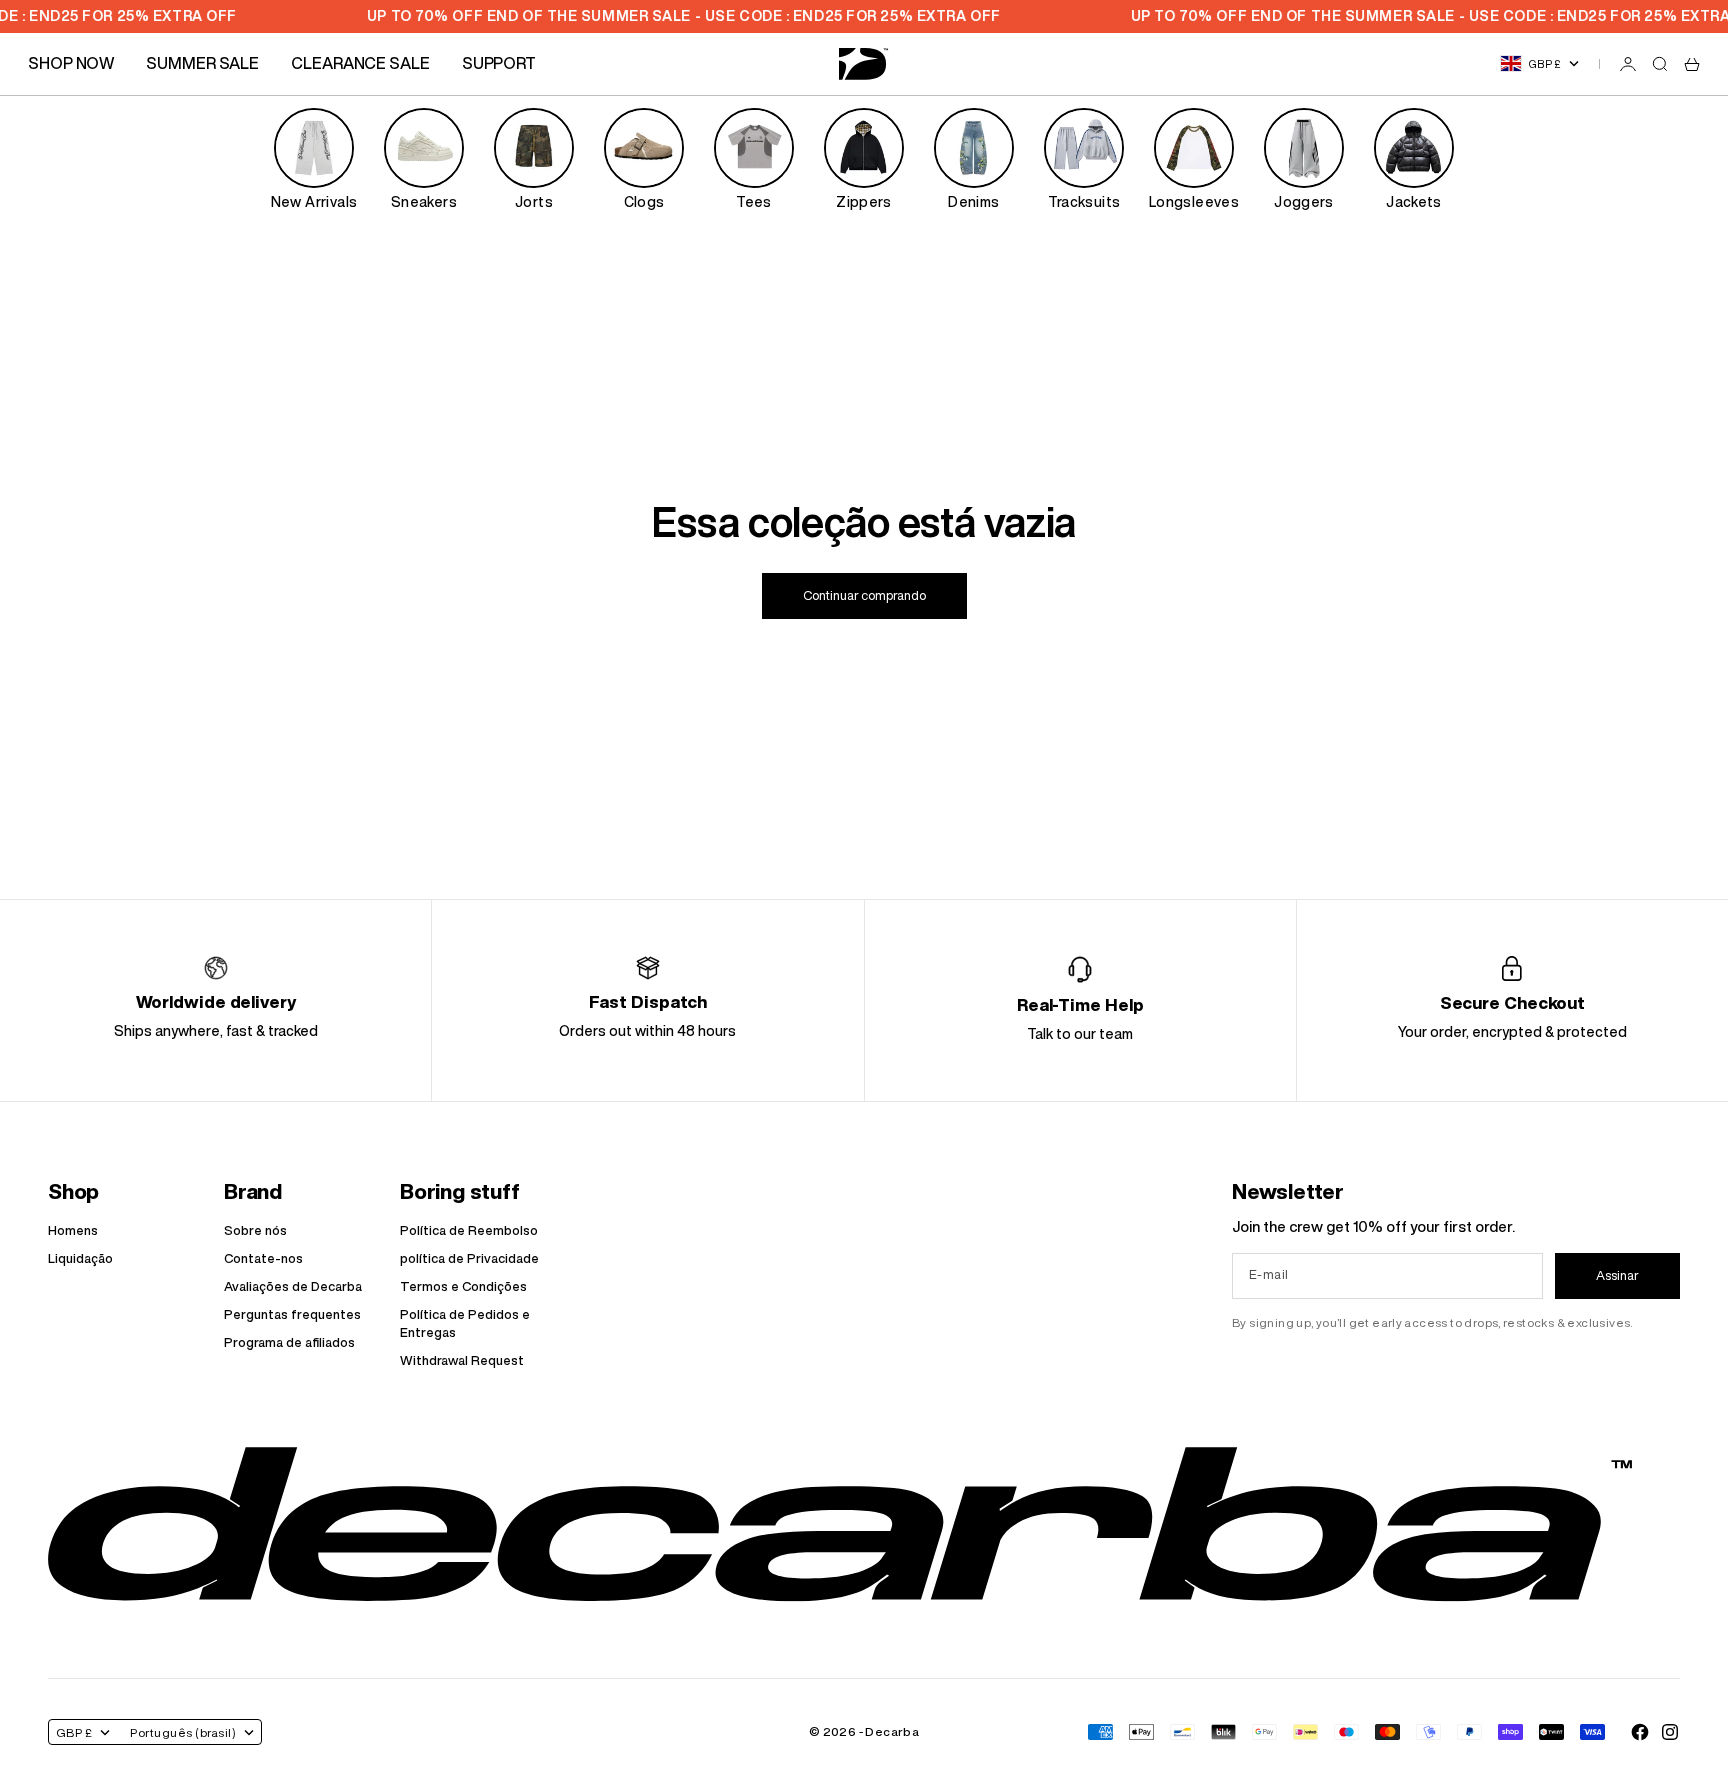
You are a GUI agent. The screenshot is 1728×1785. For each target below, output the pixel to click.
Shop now (71, 63)
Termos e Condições (463, 1286)
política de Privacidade (469, 1258)
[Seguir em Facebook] (1640, 1732)
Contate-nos (263, 1258)
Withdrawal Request (462, 1360)
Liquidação (80, 1258)
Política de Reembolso (469, 1230)
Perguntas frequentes (292, 1314)
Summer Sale (202, 63)
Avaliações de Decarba (293, 1286)
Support (499, 63)
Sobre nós (255, 1230)
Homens (73, 1230)
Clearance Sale (360, 63)
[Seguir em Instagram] (1670, 1732)
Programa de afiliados (289, 1342)
